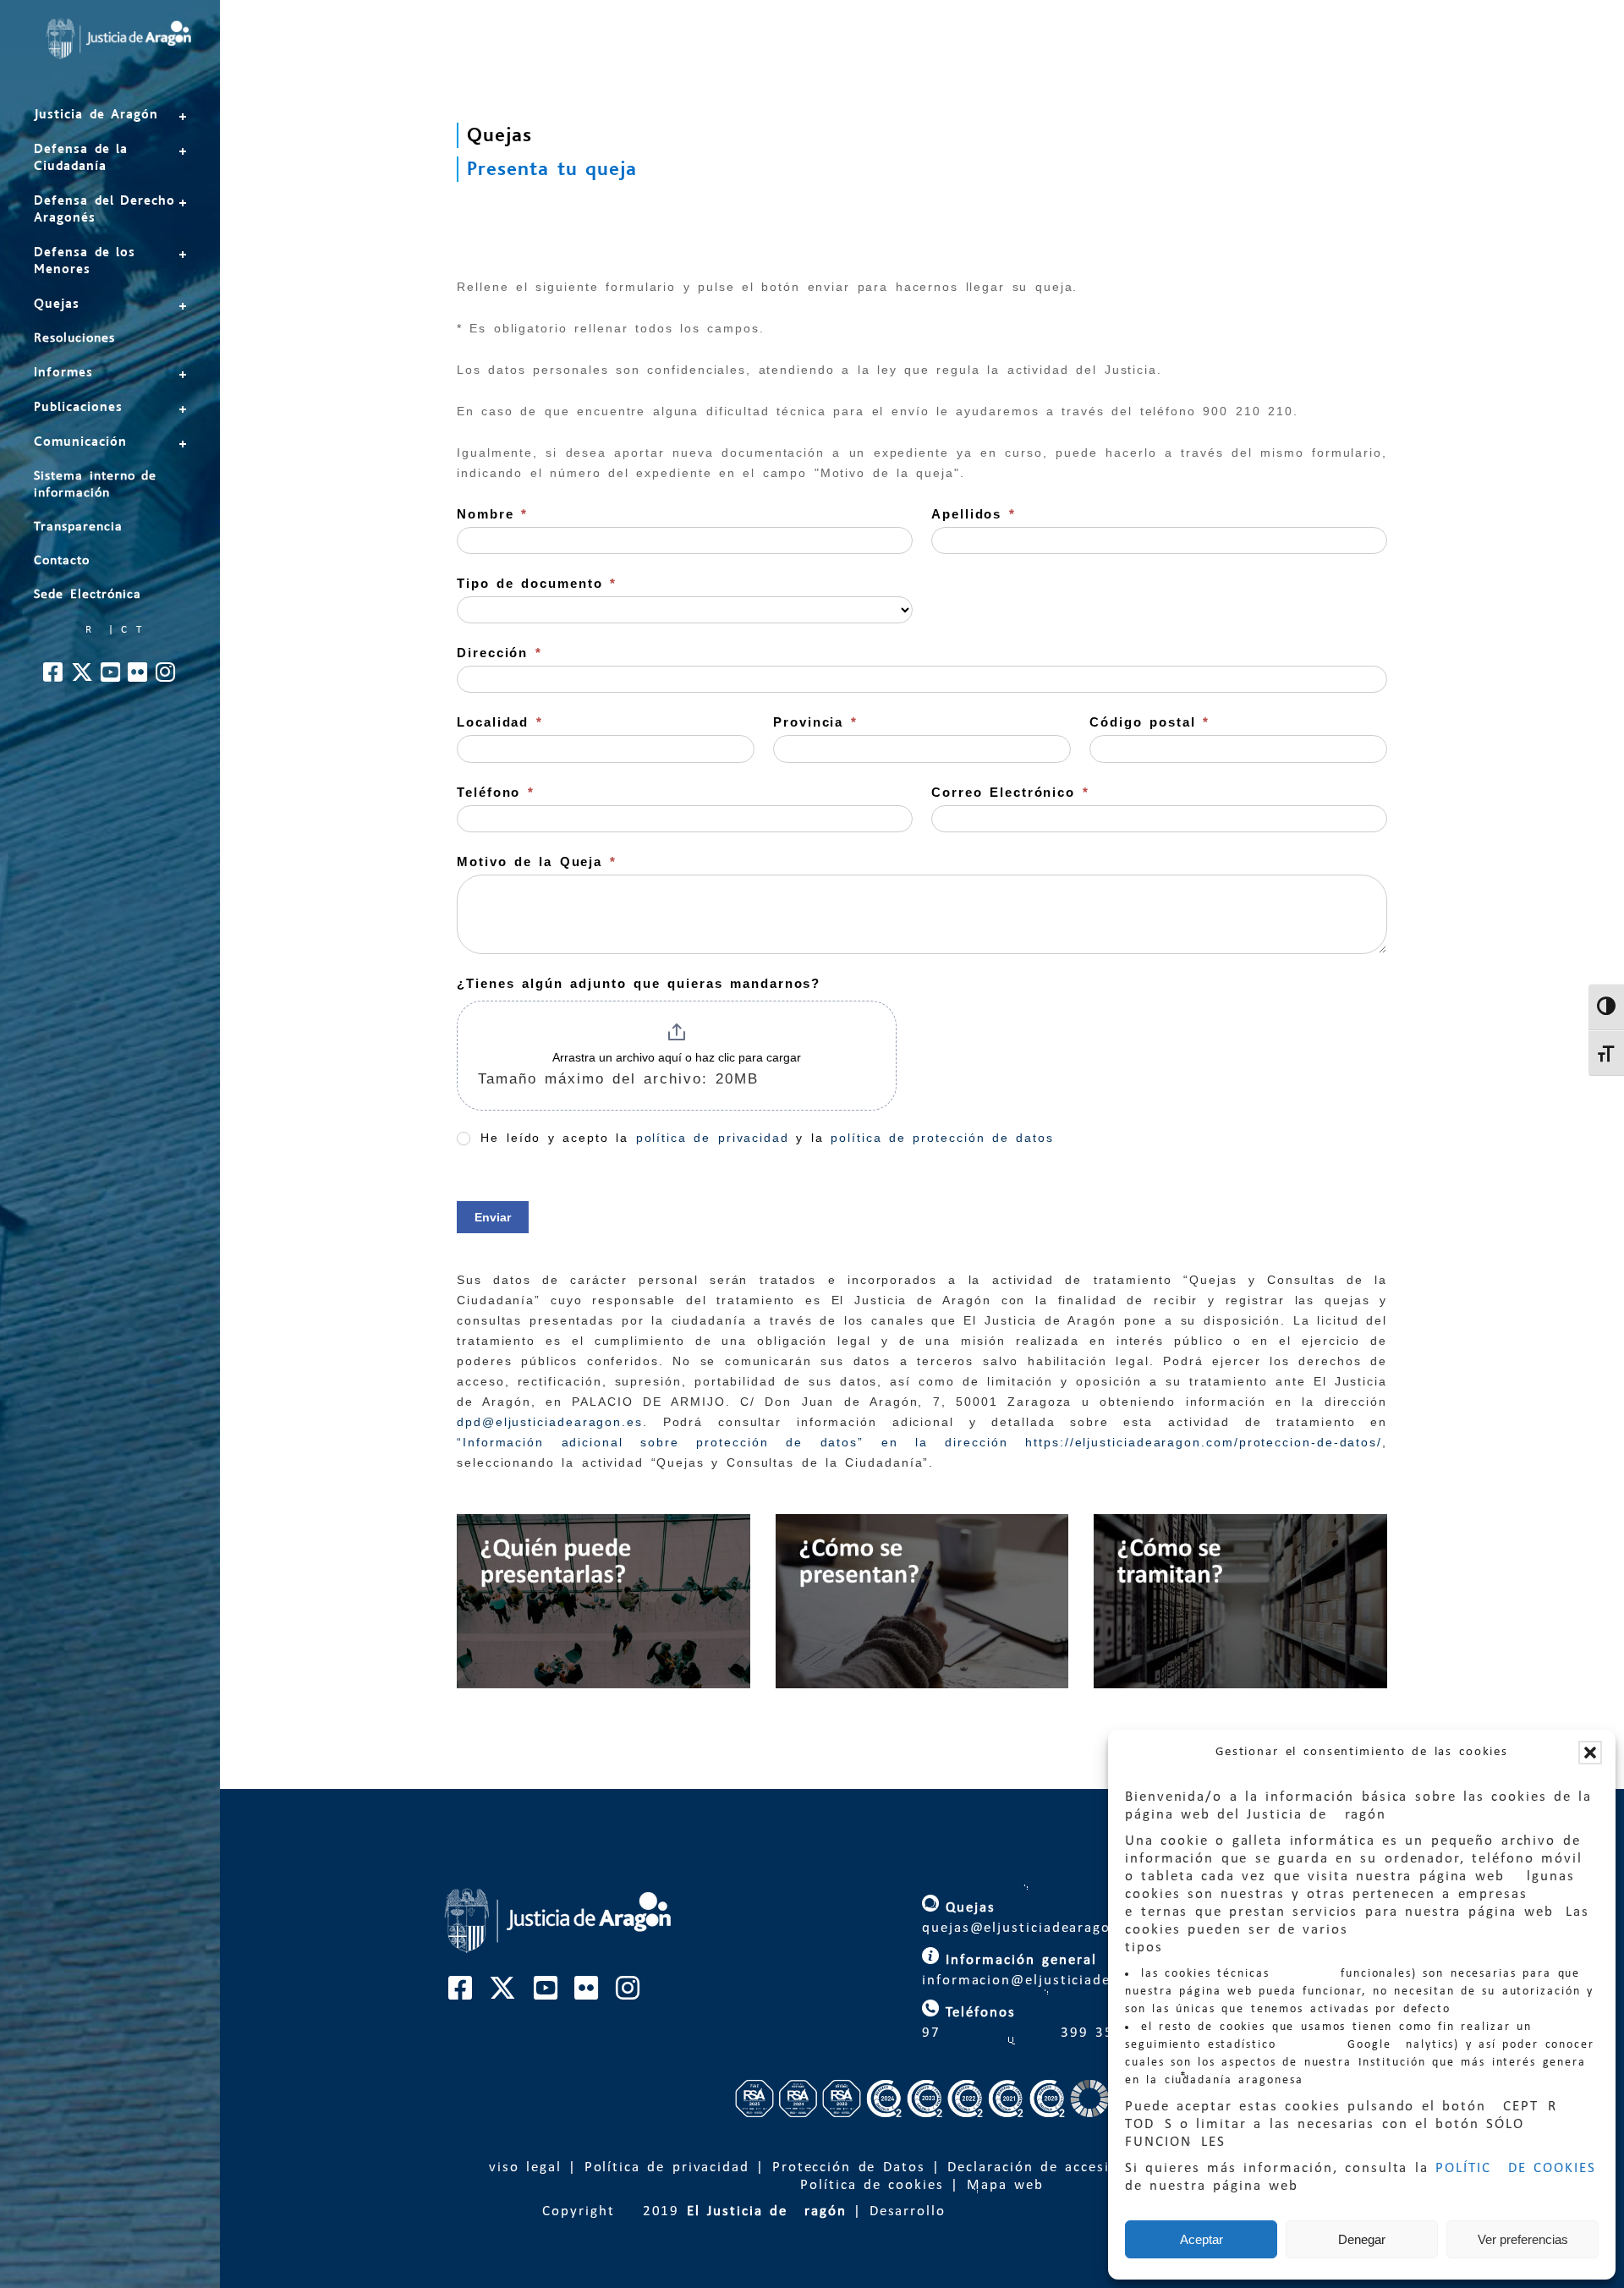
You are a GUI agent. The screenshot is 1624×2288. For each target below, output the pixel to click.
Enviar (493, 1217)
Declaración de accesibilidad (1054, 2167)
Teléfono (496, 792)
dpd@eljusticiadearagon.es (550, 1422)
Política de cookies (872, 2185)
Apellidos (974, 514)
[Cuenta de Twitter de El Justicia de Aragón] (83, 677)
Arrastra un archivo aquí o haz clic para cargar (677, 1057)
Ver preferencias (1523, 2239)
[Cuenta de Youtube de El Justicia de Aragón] (111, 677)
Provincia (815, 722)
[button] (1590, 1753)
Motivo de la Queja (537, 861)
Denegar (1362, 2239)
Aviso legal (520, 2167)
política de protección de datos (942, 1138)
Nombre (492, 514)
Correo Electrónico (1010, 792)
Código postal (1149, 722)
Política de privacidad (667, 2167)
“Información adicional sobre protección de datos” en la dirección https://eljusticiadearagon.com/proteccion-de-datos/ (919, 1442)
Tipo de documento (537, 583)
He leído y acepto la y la (764, 1138)
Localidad (500, 722)
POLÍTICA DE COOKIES (1516, 2168)
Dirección (499, 653)
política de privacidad (713, 1138)
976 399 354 (1019, 2033)
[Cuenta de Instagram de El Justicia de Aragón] (166, 677)
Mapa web (1005, 2185)
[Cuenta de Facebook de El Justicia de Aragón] (54, 677)
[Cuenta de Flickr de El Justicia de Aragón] (138, 677)
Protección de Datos (849, 2167)
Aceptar (1202, 2239)
